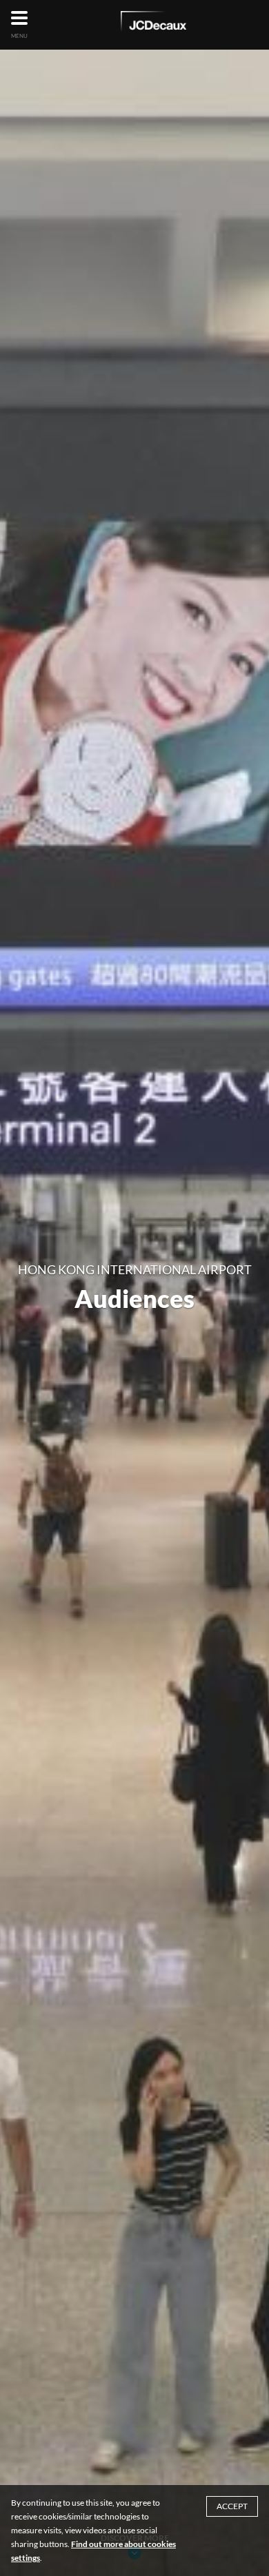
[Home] (153, 23)
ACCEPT (232, 2506)
